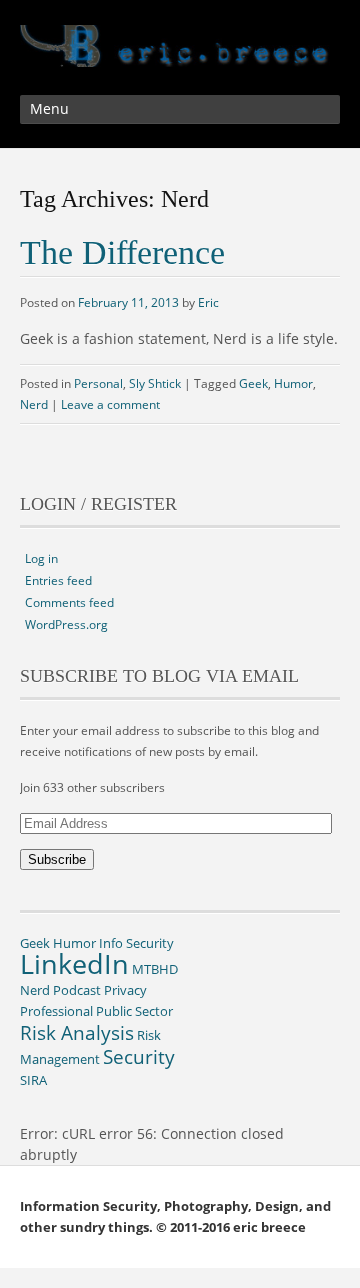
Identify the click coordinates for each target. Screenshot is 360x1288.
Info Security (136, 943)
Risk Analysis (77, 1032)
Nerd (34, 404)
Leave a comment (110, 404)
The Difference (122, 252)
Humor (293, 383)
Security (139, 1056)
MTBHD (155, 969)
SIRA (33, 1080)
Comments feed (69, 602)
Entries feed (58, 580)
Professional (56, 1011)
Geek (253, 383)
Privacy (125, 990)
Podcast (77, 990)
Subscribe (57, 859)
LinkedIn (74, 964)
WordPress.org (66, 624)
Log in (41, 558)
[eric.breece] (180, 52)
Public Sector (134, 1011)
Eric (208, 302)
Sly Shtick (155, 383)
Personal (98, 383)
